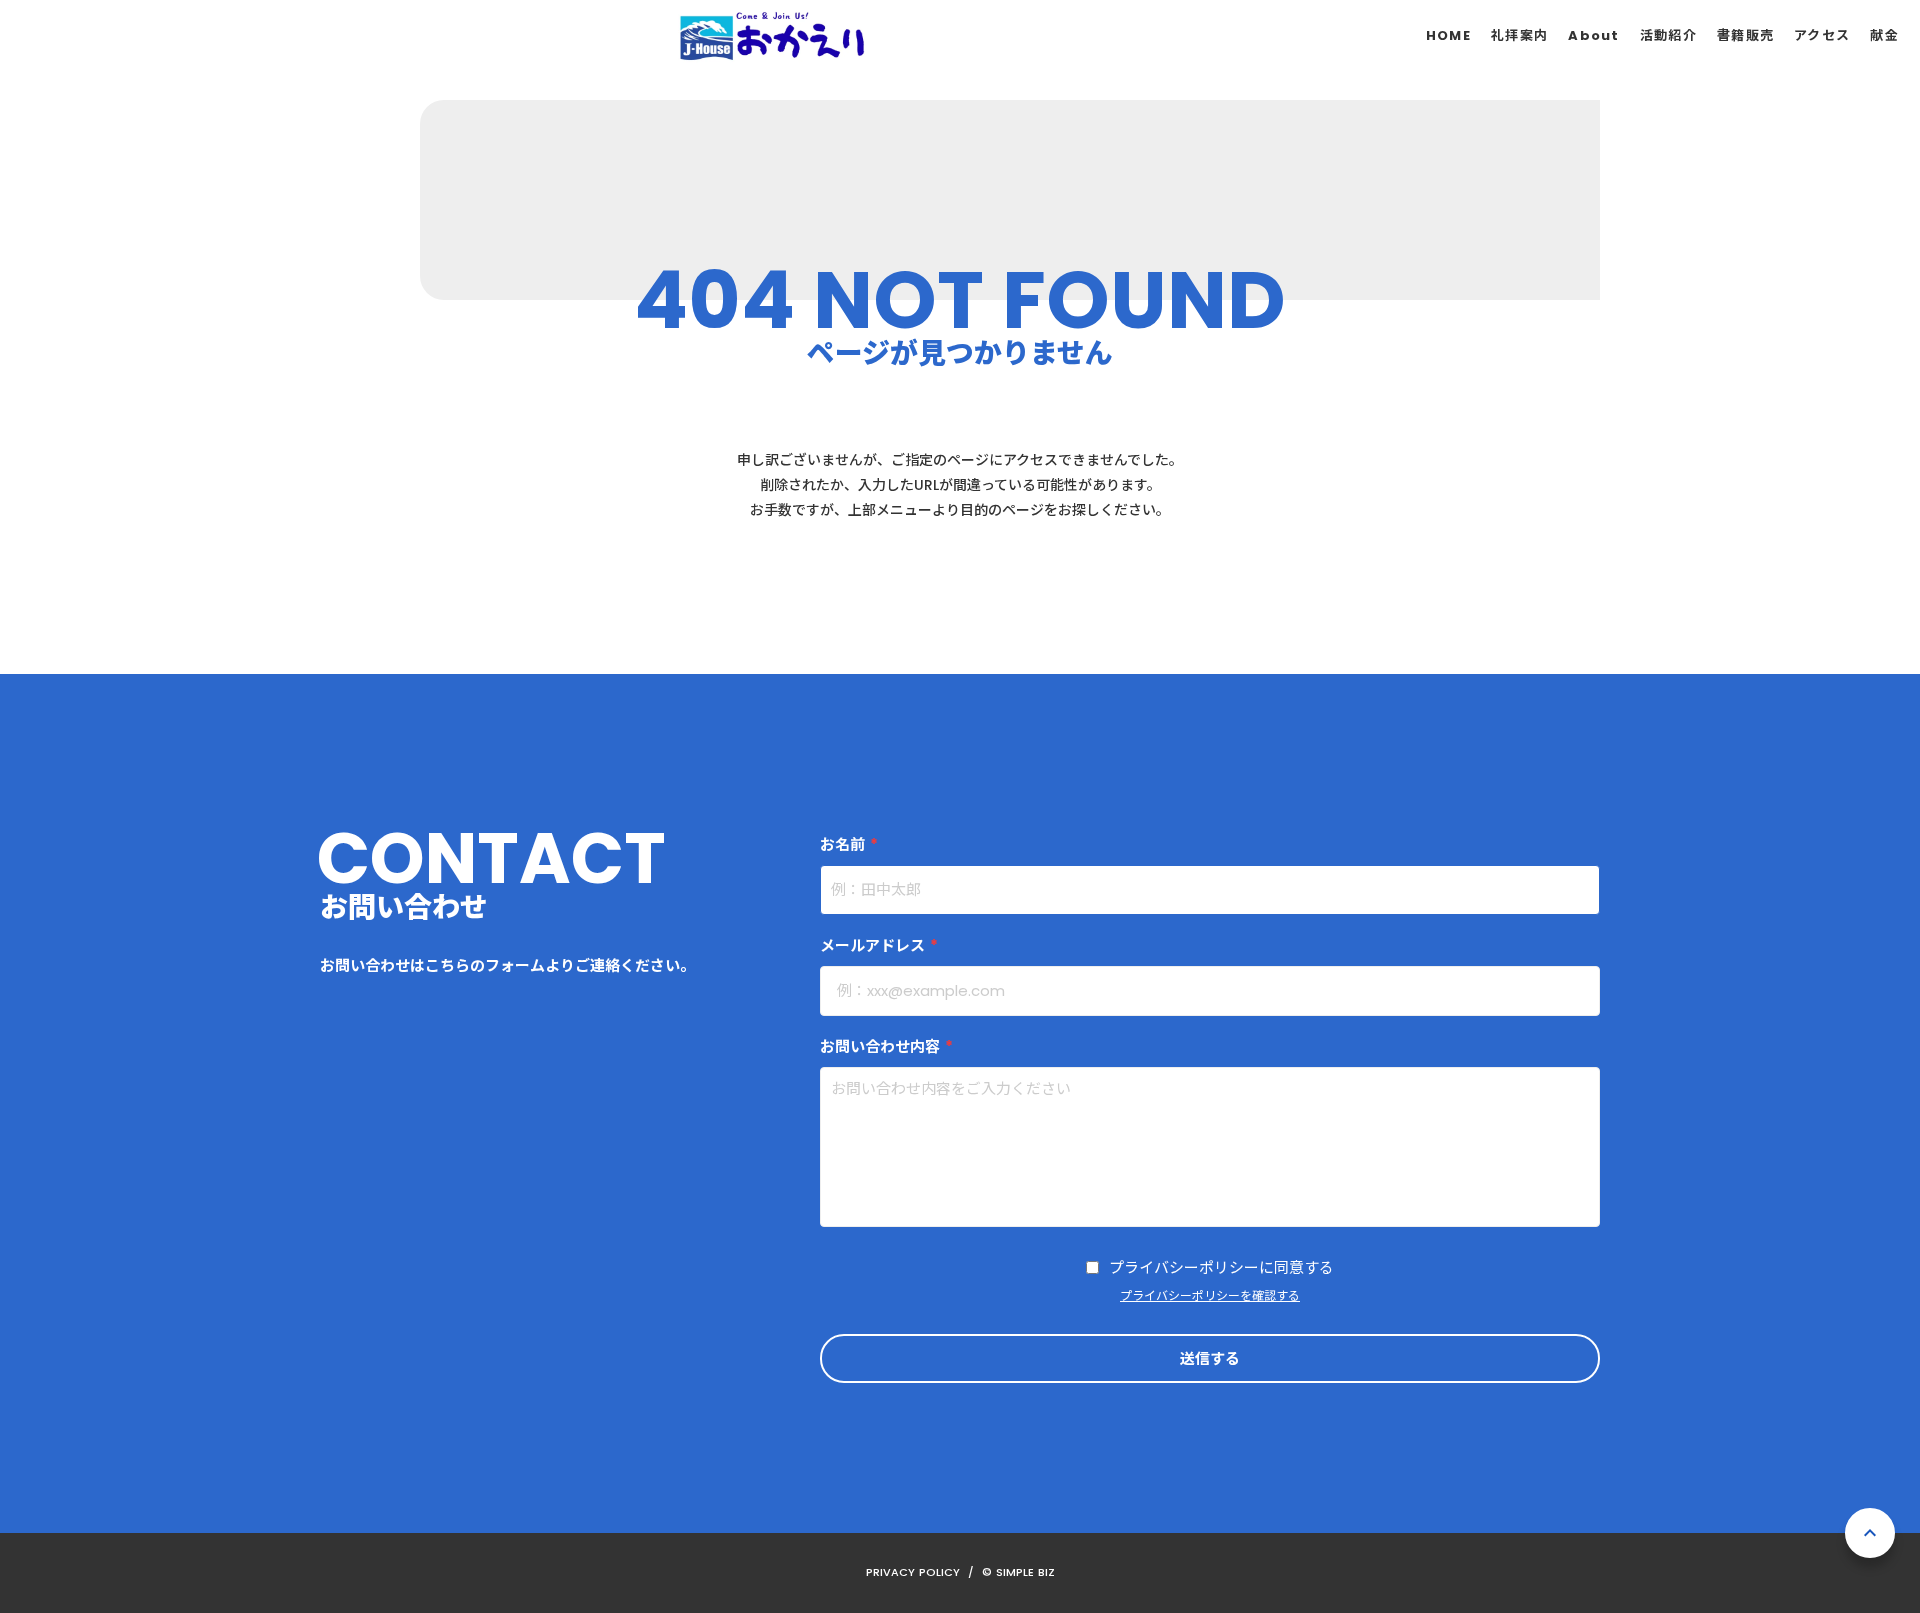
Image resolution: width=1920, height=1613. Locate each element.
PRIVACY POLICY (913, 1572)
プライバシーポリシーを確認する (1210, 1296)
